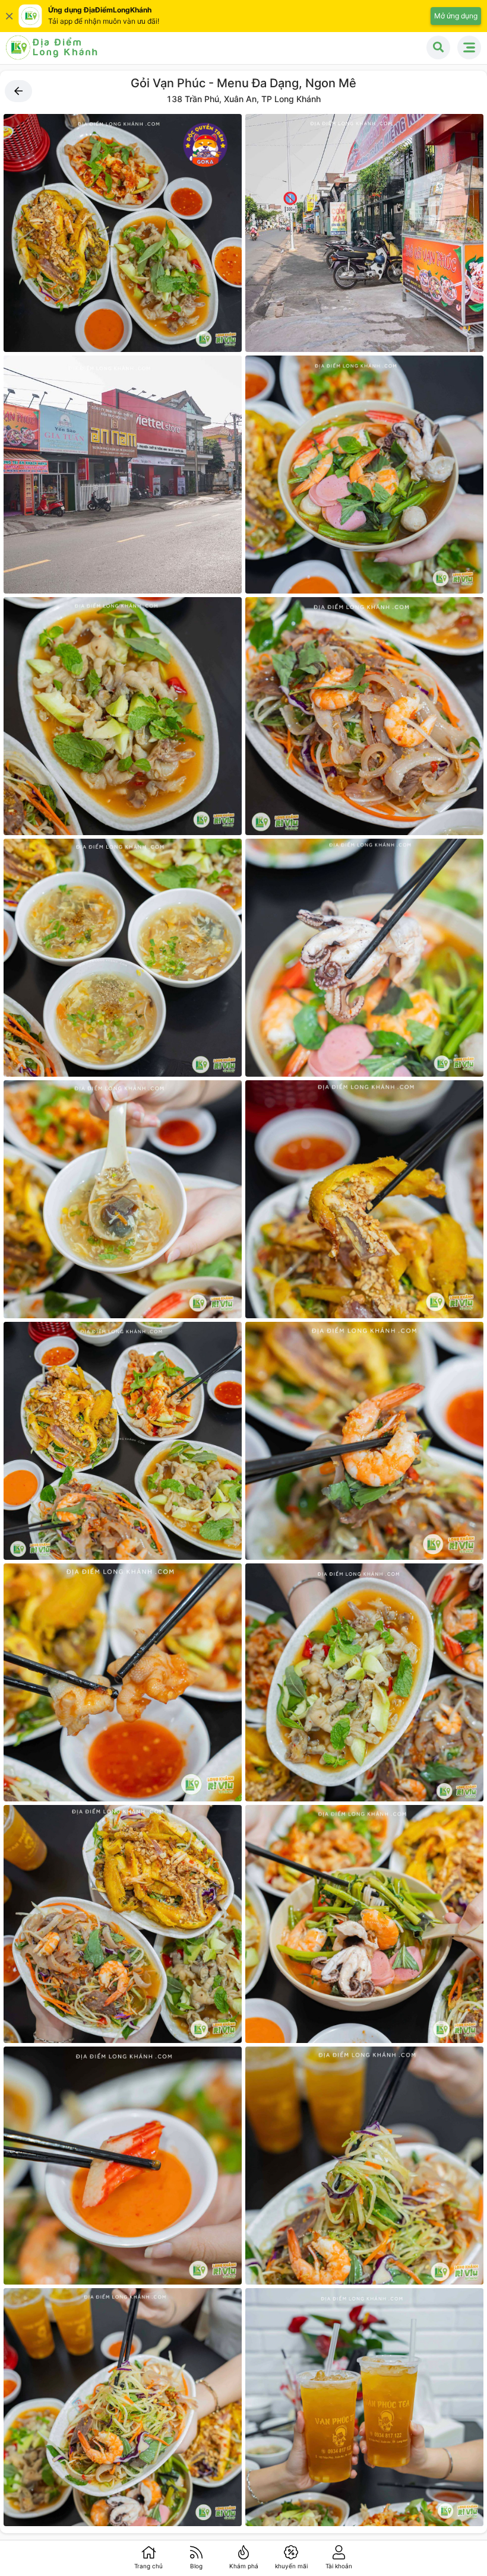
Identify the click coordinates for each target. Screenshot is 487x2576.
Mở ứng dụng (456, 16)
